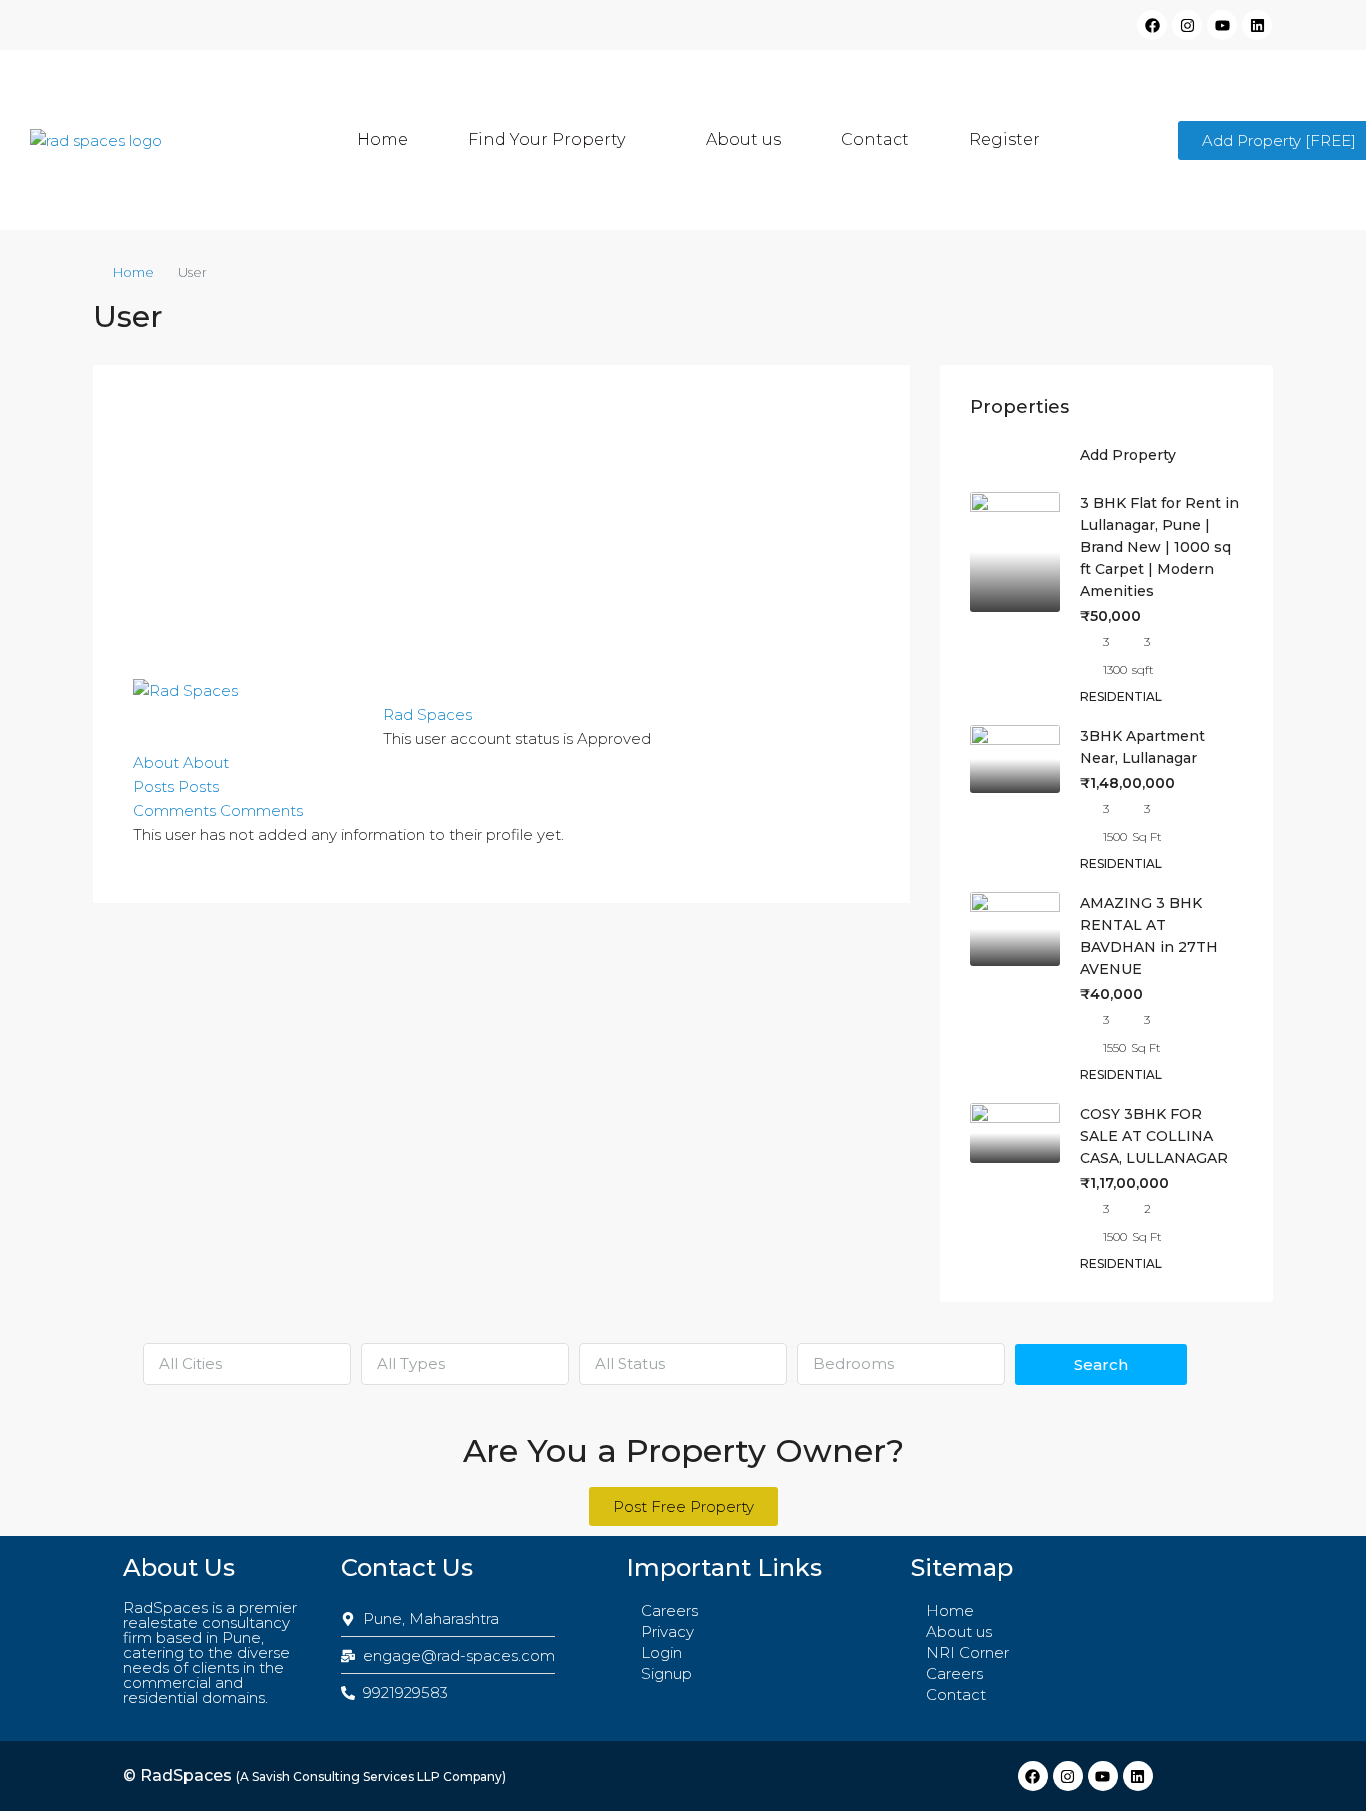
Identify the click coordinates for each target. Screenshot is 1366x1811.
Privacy (667, 1631)
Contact (875, 139)
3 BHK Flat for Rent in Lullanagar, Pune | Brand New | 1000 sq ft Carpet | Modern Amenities (1159, 547)
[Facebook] (1152, 25)
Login (661, 1652)
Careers (669, 1610)
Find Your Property (546, 139)
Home (382, 139)
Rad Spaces (427, 714)
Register (1004, 139)
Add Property (1128, 455)
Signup (666, 1673)
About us (743, 139)
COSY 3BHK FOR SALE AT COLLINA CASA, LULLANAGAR (1154, 1136)
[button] (557, 140)
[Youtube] (1222, 25)
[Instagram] (1187, 25)
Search (1101, 1364)
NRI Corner (967, 1652)
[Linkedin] (1257, 25)
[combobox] (247, 1364)
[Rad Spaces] (185, 689)
